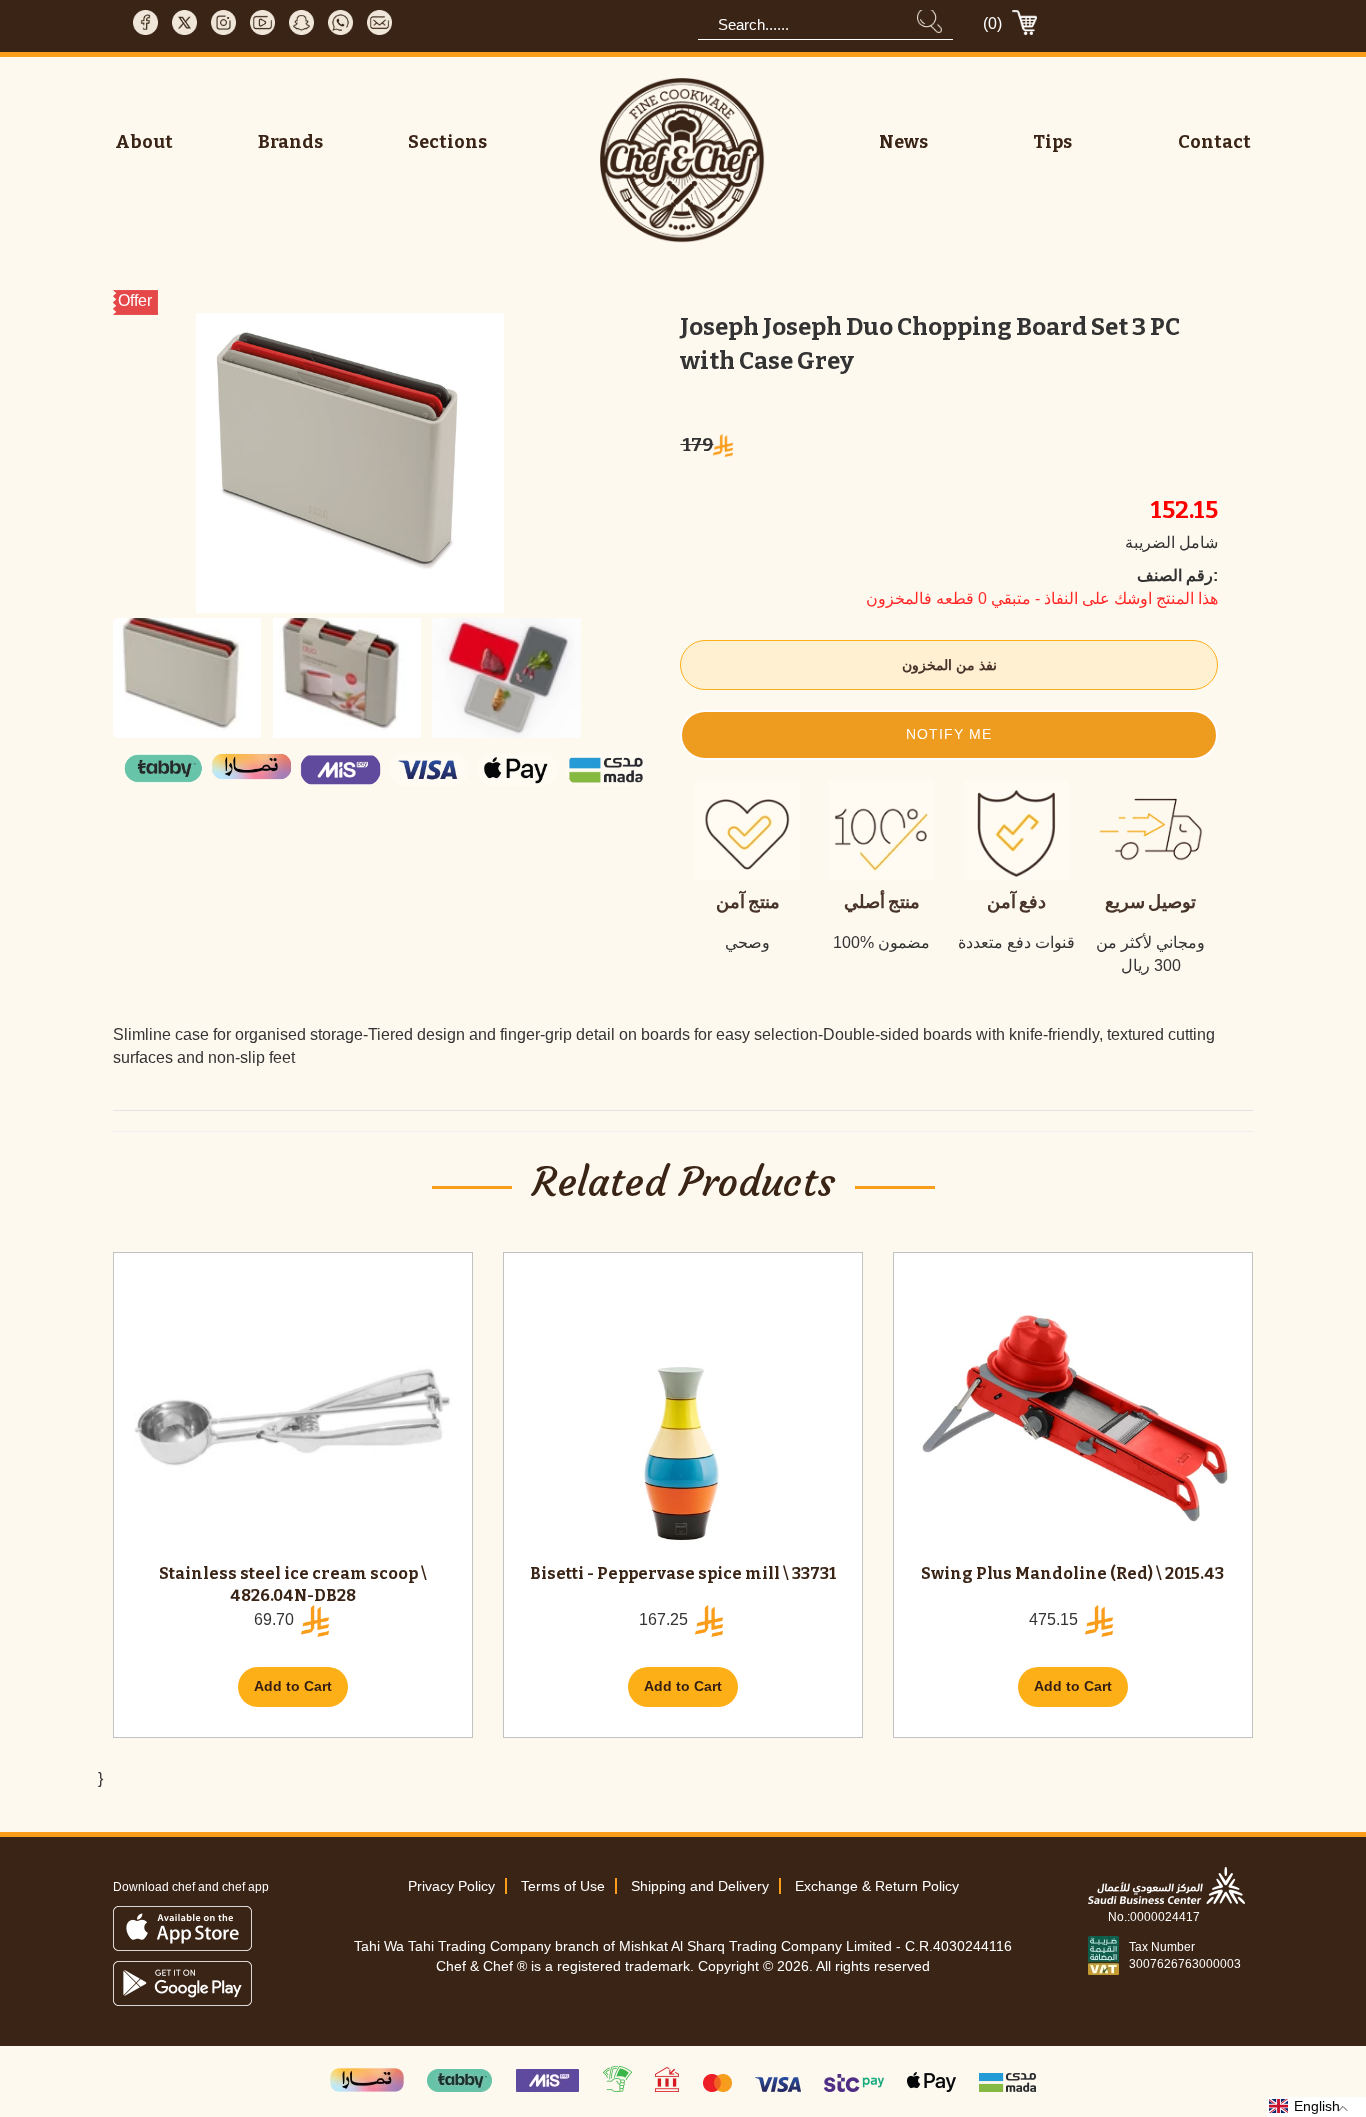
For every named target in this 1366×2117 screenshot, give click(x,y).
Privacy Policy (451, 1886)
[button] (948, 735)
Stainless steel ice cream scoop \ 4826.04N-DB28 (293, 1585)
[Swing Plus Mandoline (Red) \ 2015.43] (1073, 1418)
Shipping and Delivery (700, 1886)
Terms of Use (563, 1886)
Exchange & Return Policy (877, 1886)
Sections (447, 142)
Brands (290, 142)
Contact (1214, 142)
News (903, 142)
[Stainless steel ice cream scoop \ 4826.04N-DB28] (293, 1418)
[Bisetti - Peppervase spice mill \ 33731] (683, 1418)
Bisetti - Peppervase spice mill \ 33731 (683, 1573)
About (144, 142)
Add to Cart (293, 1686)
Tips (1052, 142)
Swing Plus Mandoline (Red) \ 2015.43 (1072, 1573)
